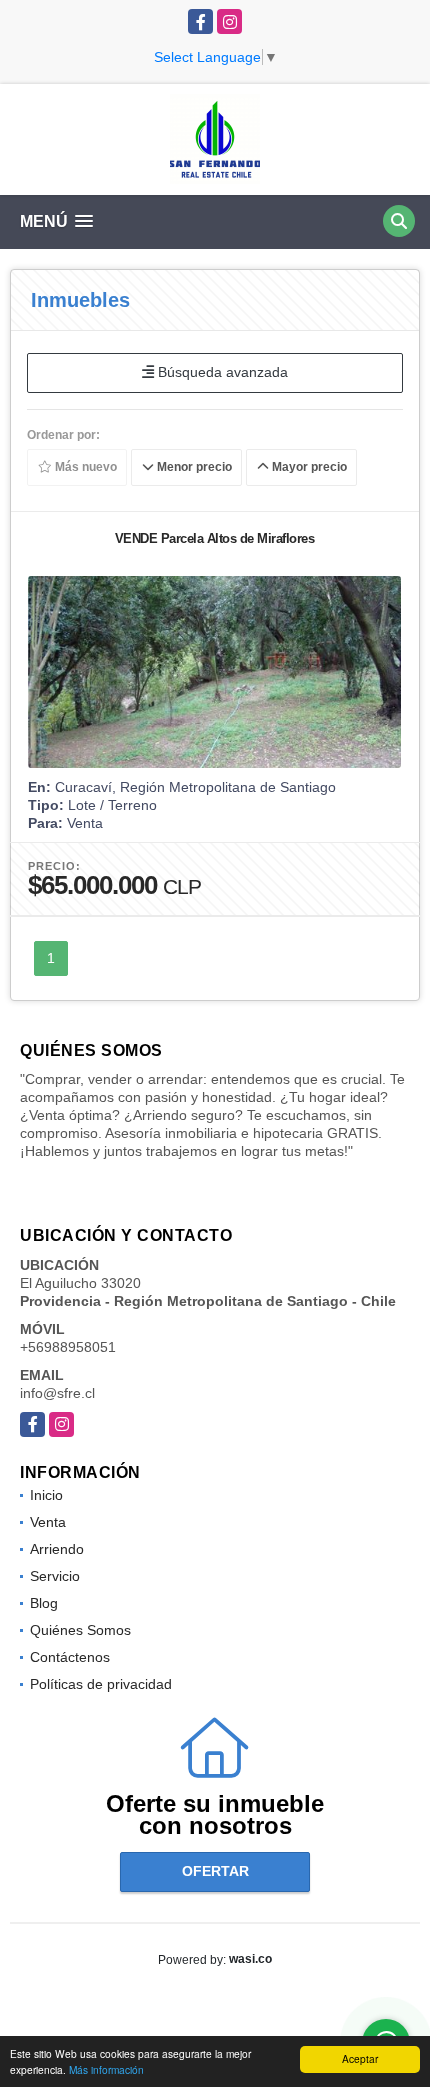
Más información (106, 2069)
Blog (44, 1603)
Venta (48, 1522)
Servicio (55, 1576)
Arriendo (57, 1549)
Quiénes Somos (80, 1630)
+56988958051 (68, 1347)
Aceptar (360, 2058)
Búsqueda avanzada (221, 372)
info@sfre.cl (57, 1393)
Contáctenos (70, 1657)
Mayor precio (308, 467)
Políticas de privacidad (101, 1684)
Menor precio (193, 467)
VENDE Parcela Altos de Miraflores (215, 538)
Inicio (46, 1495)
